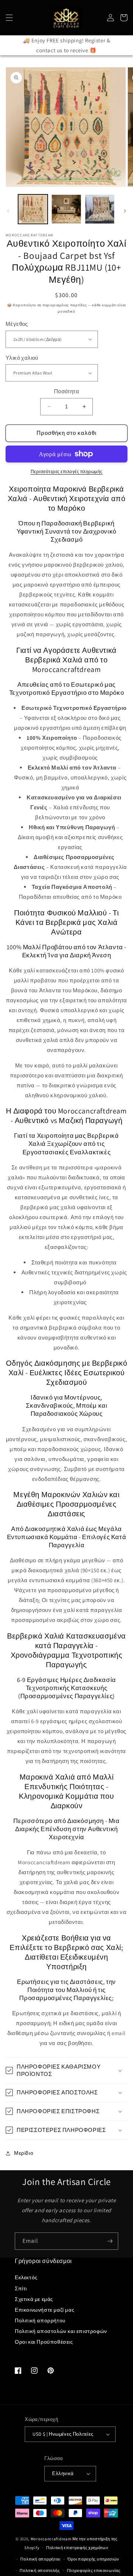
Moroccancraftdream (51, 2539)
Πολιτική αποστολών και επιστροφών (61, 2331)
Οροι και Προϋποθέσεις (44, 2342)
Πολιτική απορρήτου (40, 2320)
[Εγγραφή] (110, 2241)
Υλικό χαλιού (22, 358)
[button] (9, 18)
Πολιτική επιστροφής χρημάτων (77, 2548)
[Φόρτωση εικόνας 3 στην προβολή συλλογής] (100, 209)
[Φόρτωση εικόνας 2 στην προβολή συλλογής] (66, 209)
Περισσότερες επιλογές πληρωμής (67, 471)
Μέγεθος (17, 324)
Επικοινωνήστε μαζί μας (45, 2310)
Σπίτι (21, 2288)
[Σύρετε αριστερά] (8, 211)
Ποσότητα (66, 391)
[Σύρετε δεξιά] (125, 211)
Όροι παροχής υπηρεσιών (93, 2559)
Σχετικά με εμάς (34, 2299)
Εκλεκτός (26, 2277)
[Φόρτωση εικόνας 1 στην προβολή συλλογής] (33, 209)
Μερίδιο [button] (24, 2153)
